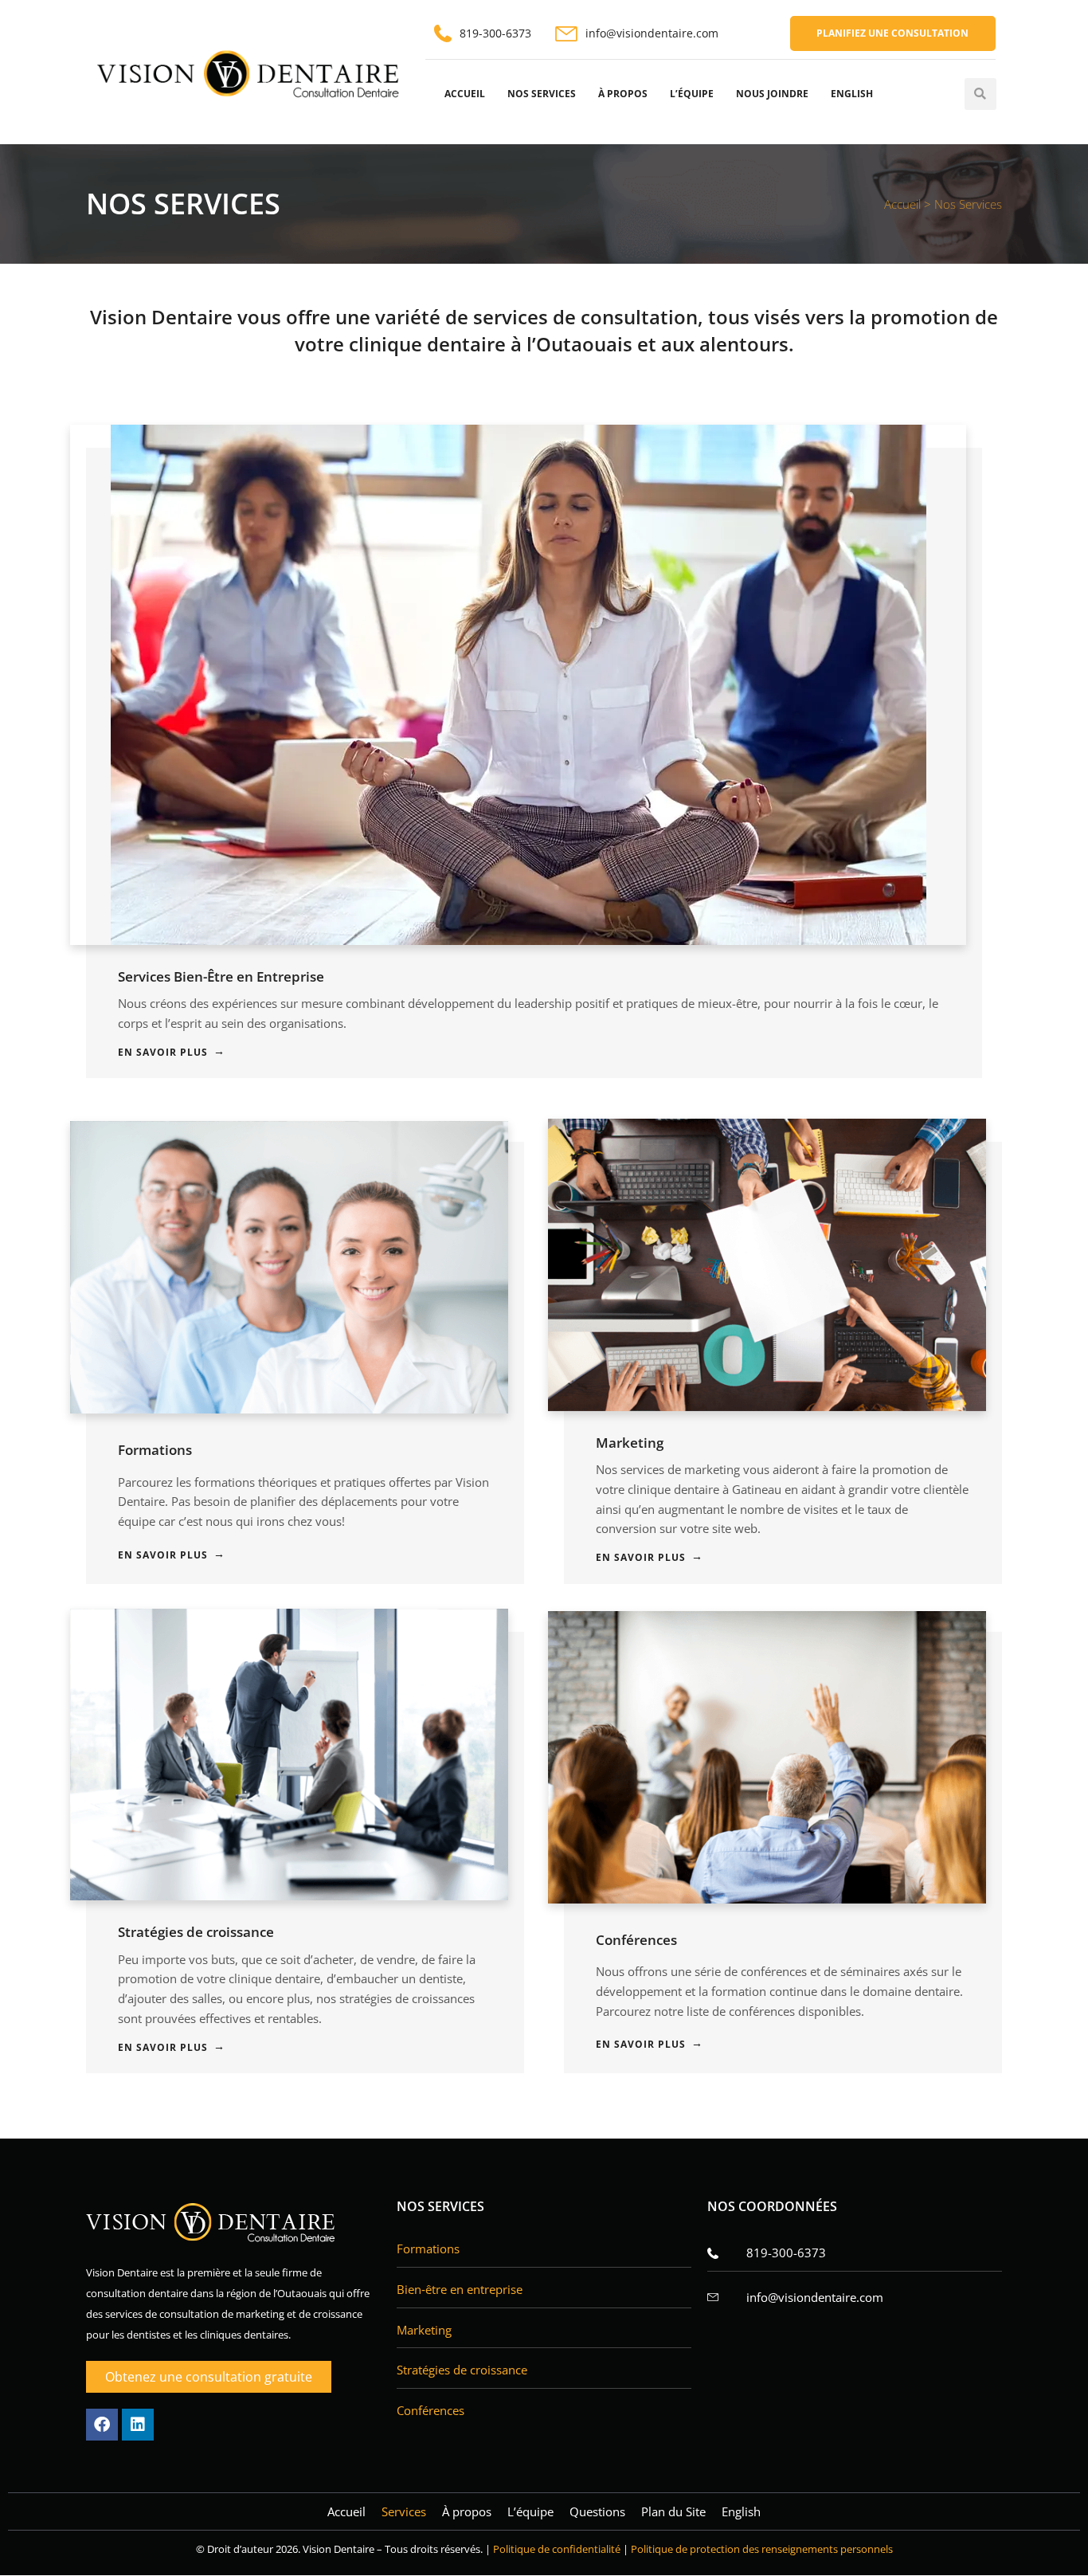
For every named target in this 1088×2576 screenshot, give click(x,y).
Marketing (630, 1443)
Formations (155, 1450)
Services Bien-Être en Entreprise (221, 976)
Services (404, 2511)
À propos (623, 94)
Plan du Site (673, 2511)
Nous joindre (772, 94)
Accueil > (909, 204)
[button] (980, 94)
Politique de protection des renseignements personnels (762, 2549)
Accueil (465, 94)
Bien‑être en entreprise (460, 2289)
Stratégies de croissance (196, 1932)
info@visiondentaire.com (652, 33)
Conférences (636, 1940)
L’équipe (692, 94)
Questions (597, 2511)
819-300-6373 (495, 33)
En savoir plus (163, 1052)
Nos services (542, 94)
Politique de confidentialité (557, 2549)
